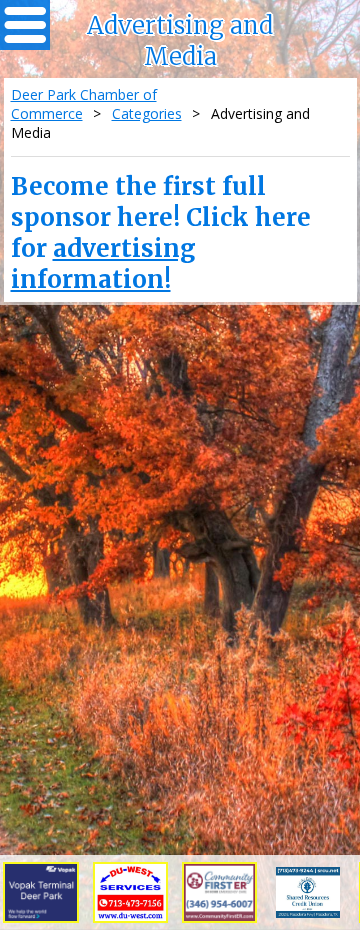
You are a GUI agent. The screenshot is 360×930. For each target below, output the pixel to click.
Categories (147, 113)
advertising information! (103, 264)
